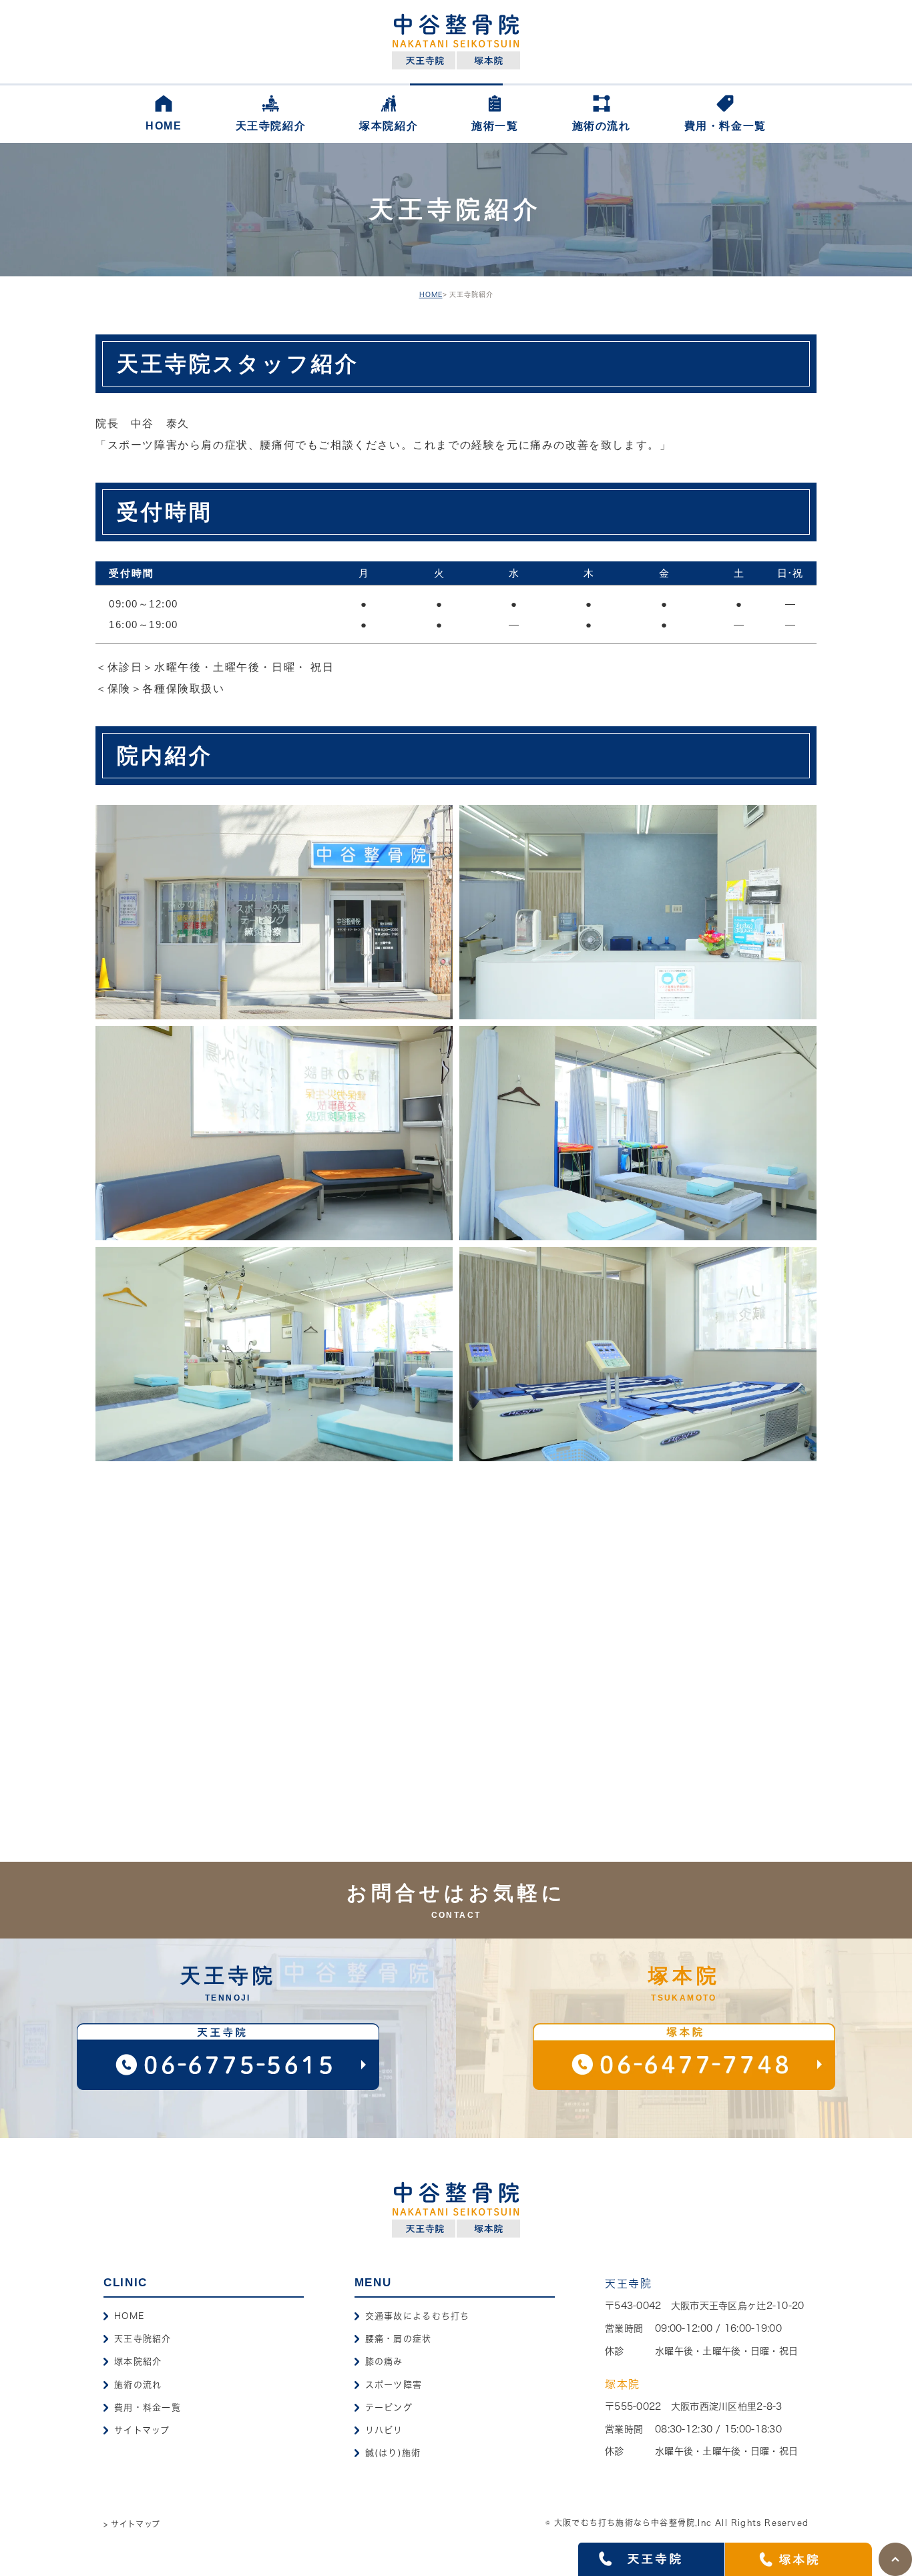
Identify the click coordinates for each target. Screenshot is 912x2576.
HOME (431, 294)
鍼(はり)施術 (393, 2453)
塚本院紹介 (138, 2361)
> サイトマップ (132, 2524)
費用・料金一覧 (148, 2407)
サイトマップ (142, 2430)
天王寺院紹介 (143, 2339)
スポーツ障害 (394, 2385)
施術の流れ (138, 2385)
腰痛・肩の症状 (399, 2339)
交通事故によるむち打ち (418, 2316)
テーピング (389, 2407)
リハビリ (384, 2430)
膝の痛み (384, 2361)
